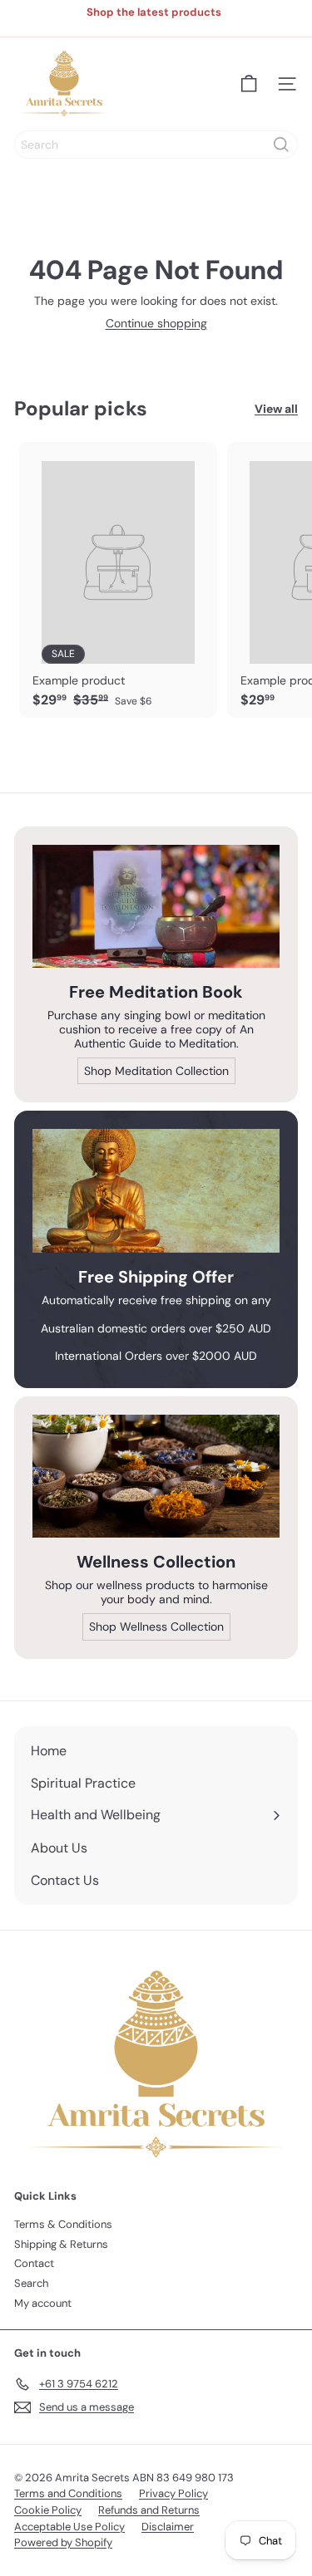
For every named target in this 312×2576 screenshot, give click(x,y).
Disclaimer (168, 2527)
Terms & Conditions (63, 2224)
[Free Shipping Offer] (156, 1191)
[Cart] (249, 84)
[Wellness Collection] (156, 1477)
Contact (34, 2263)
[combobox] (156, 145)
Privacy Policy (173, 2493)
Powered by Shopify (63, 2542)
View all (276, 409)
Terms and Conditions (68, 2493)
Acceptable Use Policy (69, 2527)
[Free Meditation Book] (156, 907)
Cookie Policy (48, 2510)
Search (31, 2283)
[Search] (281, 145)
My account (43, 2303)
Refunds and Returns (149, 2510)
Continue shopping (156, 323)
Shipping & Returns (61, 2244)
